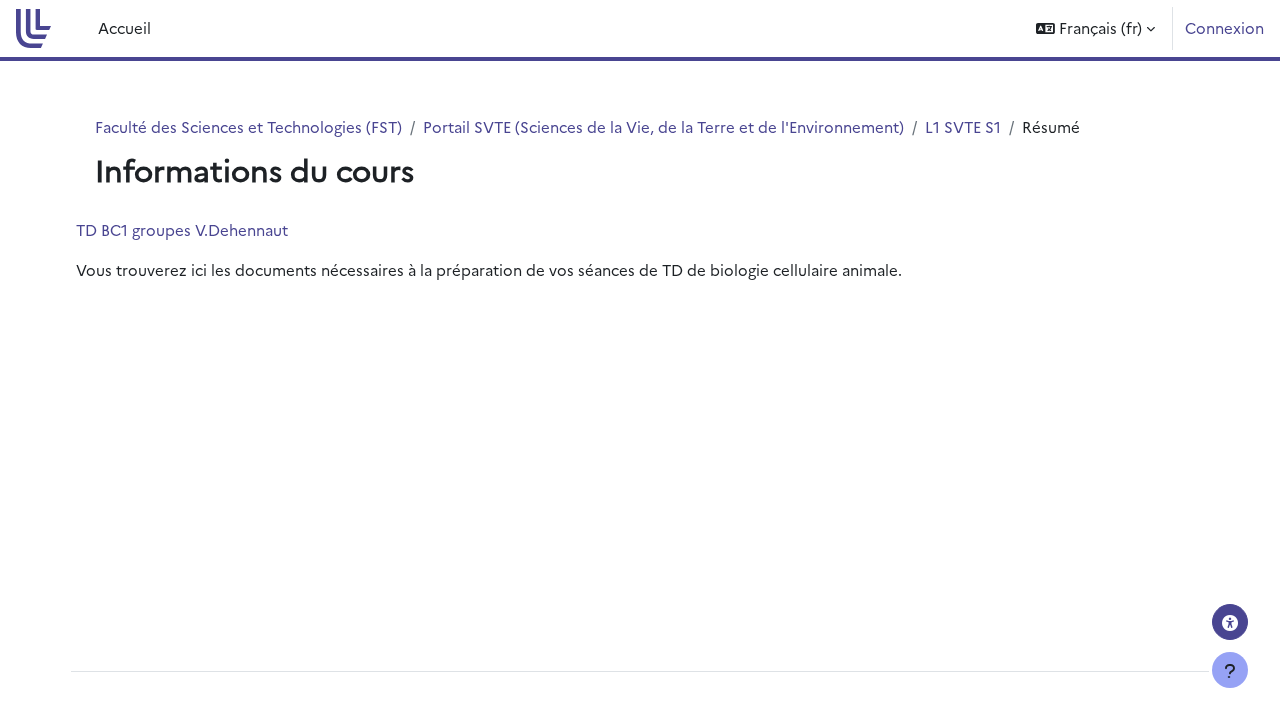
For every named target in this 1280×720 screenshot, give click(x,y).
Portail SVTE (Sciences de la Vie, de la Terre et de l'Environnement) (663, 126)
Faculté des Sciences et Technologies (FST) (248, 126)
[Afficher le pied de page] (1230, 670)
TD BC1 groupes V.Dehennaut (182, 229)
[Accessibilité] (1230, 622)
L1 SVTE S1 (963, 126)
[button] (1095, 28)
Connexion (1224, 27)
